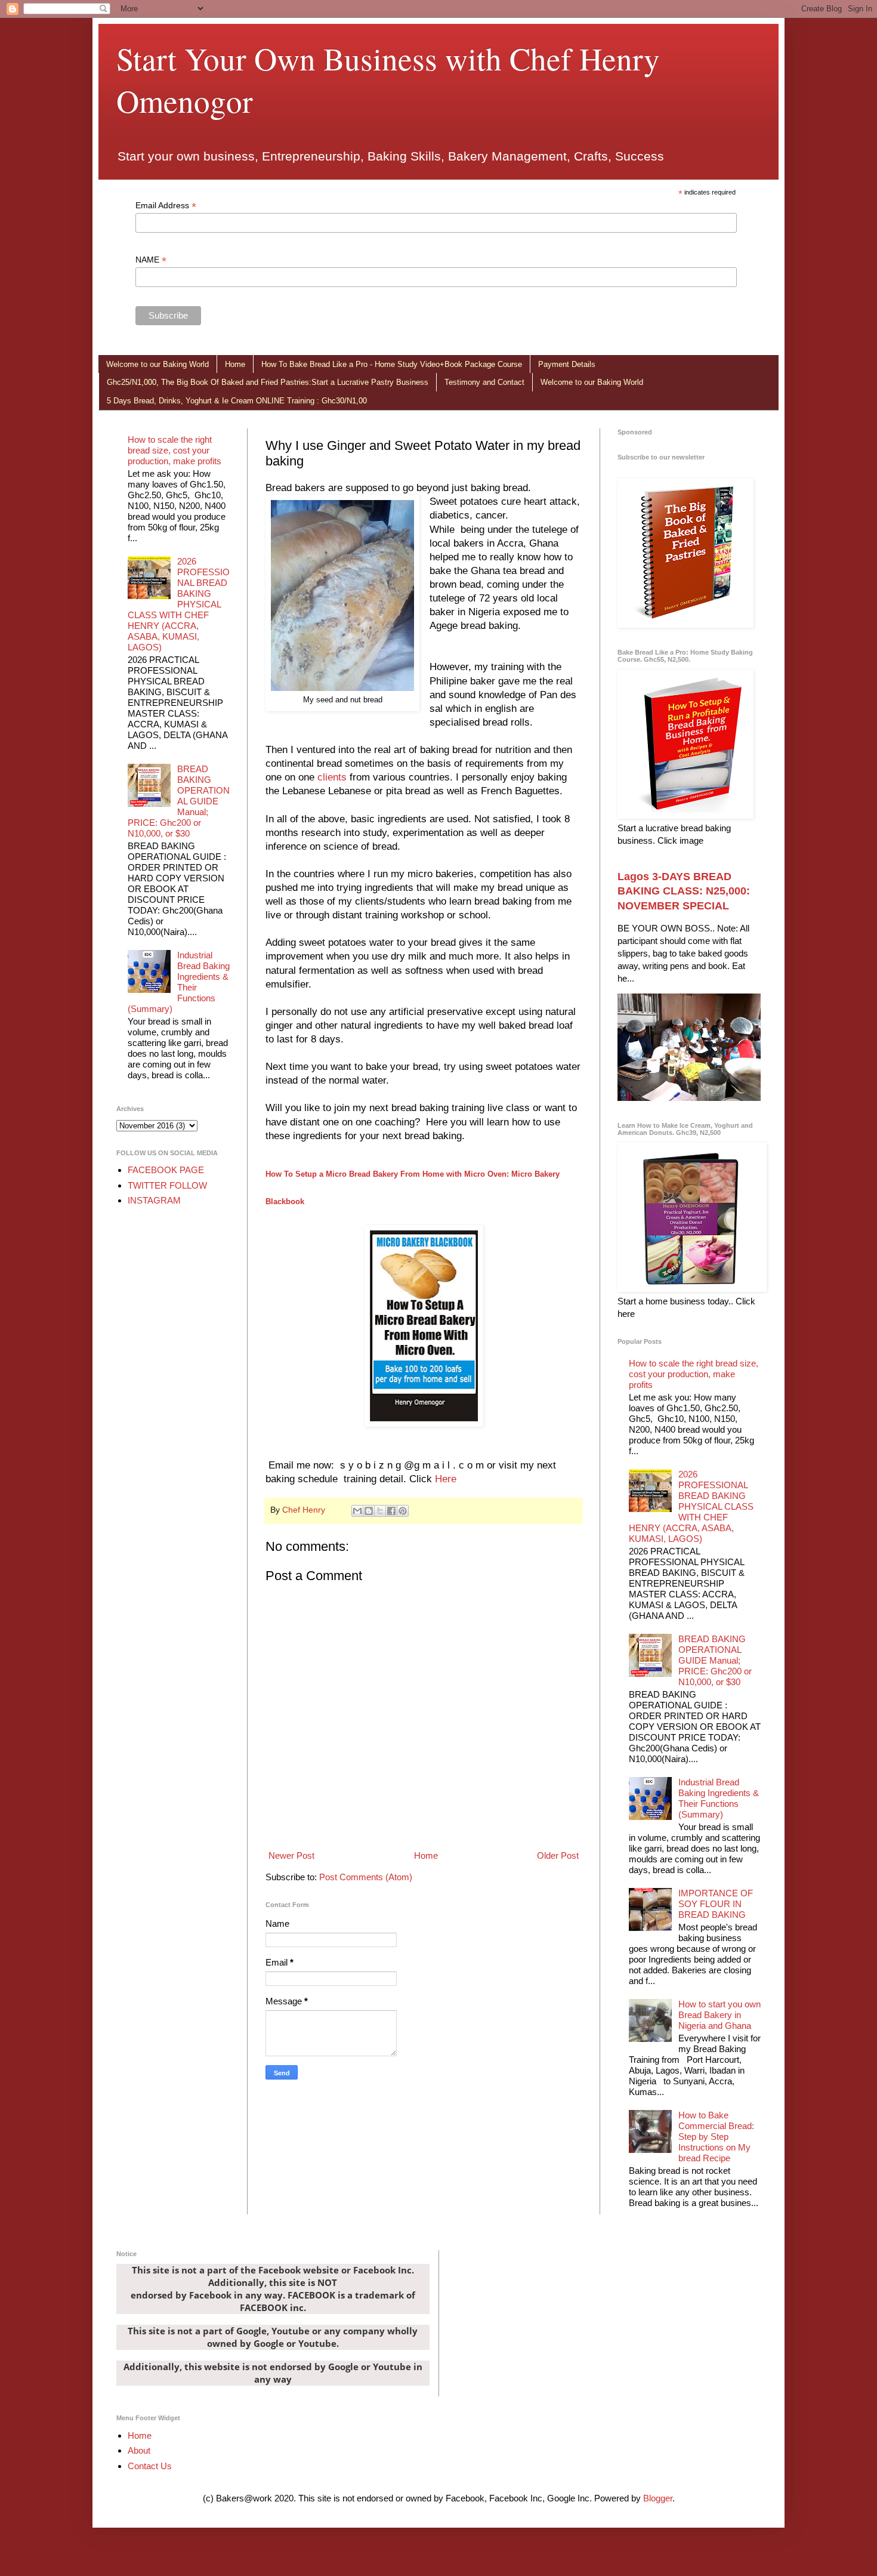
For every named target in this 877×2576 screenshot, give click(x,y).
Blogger (658, 2498)
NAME (151, 260)
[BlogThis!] (369, 1511)
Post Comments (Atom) (366, 1877)
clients (332, 777)
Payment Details (567, 364)
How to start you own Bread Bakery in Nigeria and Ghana (719, 2015)
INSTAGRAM (154, 1200)
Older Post (558, 1855)
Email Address (166, 206)
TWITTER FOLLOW (167, 1185)
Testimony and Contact (484, 382)
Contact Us (150, 2466)
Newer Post (291, 1855)
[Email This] (357, 1511)
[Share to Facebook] (391, 1511)
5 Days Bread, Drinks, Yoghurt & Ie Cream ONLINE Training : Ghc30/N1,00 (237, 401)
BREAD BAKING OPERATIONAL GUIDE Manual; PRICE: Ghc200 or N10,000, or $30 (179, 801)
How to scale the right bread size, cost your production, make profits (175, 450)
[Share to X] (380, 1511)
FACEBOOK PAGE (166, 1170)
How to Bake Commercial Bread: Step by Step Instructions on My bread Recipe (716, 2137)
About (139, 2450)
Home (235, 364)
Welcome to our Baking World (158, 364)
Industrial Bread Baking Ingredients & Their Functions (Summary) (179, 982)
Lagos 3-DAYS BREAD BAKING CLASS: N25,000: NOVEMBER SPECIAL (684, 891)
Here (446, 1479)
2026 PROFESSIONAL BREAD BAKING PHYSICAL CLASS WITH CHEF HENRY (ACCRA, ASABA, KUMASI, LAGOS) (179, 604)
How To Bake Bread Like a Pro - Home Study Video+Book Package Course (392, 364)
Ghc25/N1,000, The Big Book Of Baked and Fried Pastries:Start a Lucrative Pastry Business (268, 382)
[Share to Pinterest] (403, 1511)
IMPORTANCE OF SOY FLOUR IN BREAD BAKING (716, 1904)
